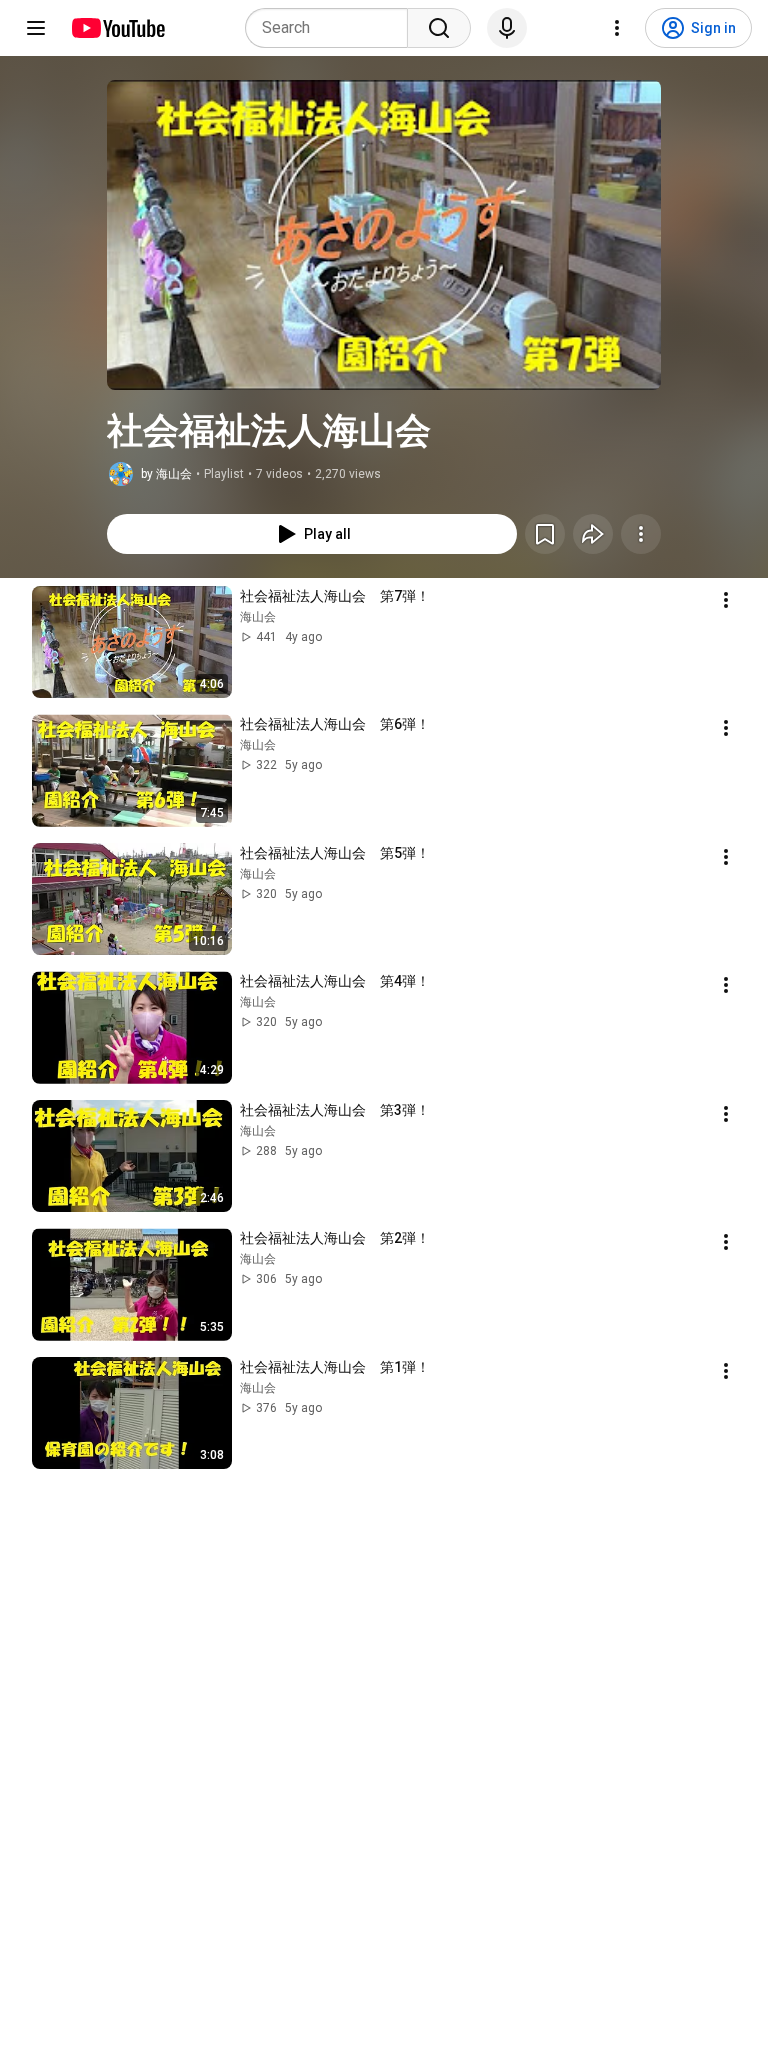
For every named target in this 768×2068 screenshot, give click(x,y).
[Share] (593, 534)
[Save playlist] (545, 534)
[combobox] (332, 28)
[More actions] (641, 534)
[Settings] (617, 28)
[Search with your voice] (507, 28)
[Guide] (36, 28)
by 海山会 (166, 474)
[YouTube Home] (117, 28)
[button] (384, 235)
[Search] (439, 28)
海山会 (258, 617)
